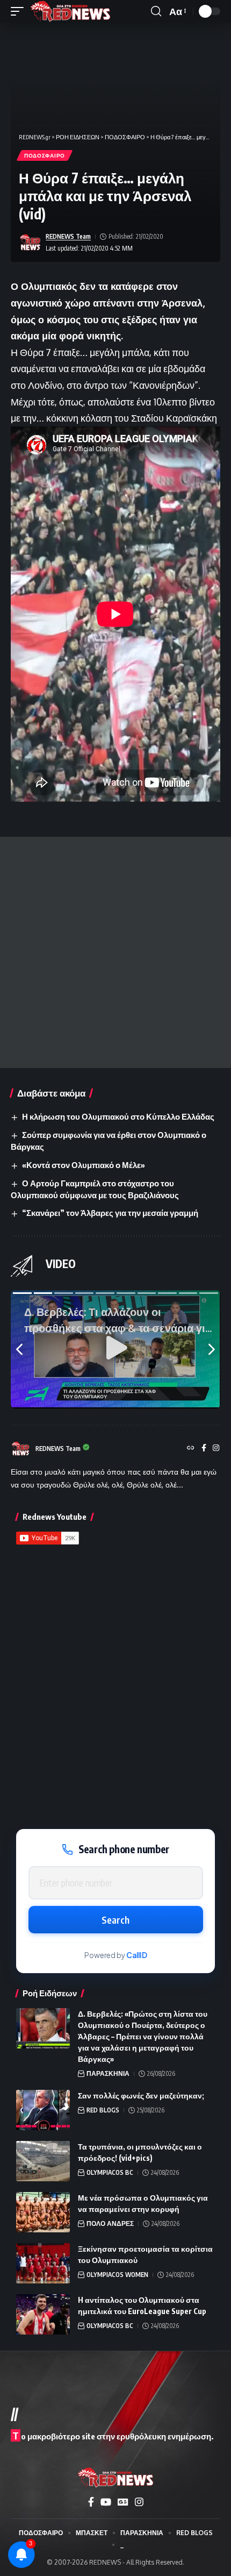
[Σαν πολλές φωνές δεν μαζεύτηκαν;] (43, 2110)
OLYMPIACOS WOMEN (117, 2275)
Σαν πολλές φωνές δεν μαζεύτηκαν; (141, 2095)
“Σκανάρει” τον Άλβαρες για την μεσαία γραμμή (110, 1213)
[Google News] (123, 2502)
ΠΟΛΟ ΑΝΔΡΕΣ (110, 2223)
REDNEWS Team (68, 236)
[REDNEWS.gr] (70, 11)
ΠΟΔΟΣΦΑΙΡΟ (45, 155)
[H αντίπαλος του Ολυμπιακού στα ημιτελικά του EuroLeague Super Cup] (43, 2314)
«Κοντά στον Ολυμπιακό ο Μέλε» (84, 1165)
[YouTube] (106, 2502)
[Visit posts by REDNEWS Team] (30, 243)
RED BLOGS (103, 2110)
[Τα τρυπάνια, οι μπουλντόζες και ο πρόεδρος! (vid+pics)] (43, 2161)
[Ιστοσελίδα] (191, 1449)
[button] (20, 11)
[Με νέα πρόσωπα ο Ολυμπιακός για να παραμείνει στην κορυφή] (43, 2212)
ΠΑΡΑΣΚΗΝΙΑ (108, 2073)
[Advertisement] (115, 952)
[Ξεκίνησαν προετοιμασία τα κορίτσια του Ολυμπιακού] (43, 2263)
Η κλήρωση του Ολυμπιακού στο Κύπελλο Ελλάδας (118, 1116)
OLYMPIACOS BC (110, 2172)
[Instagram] (216, 1449)
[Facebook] (204, 1449)
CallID (137, 1955)
